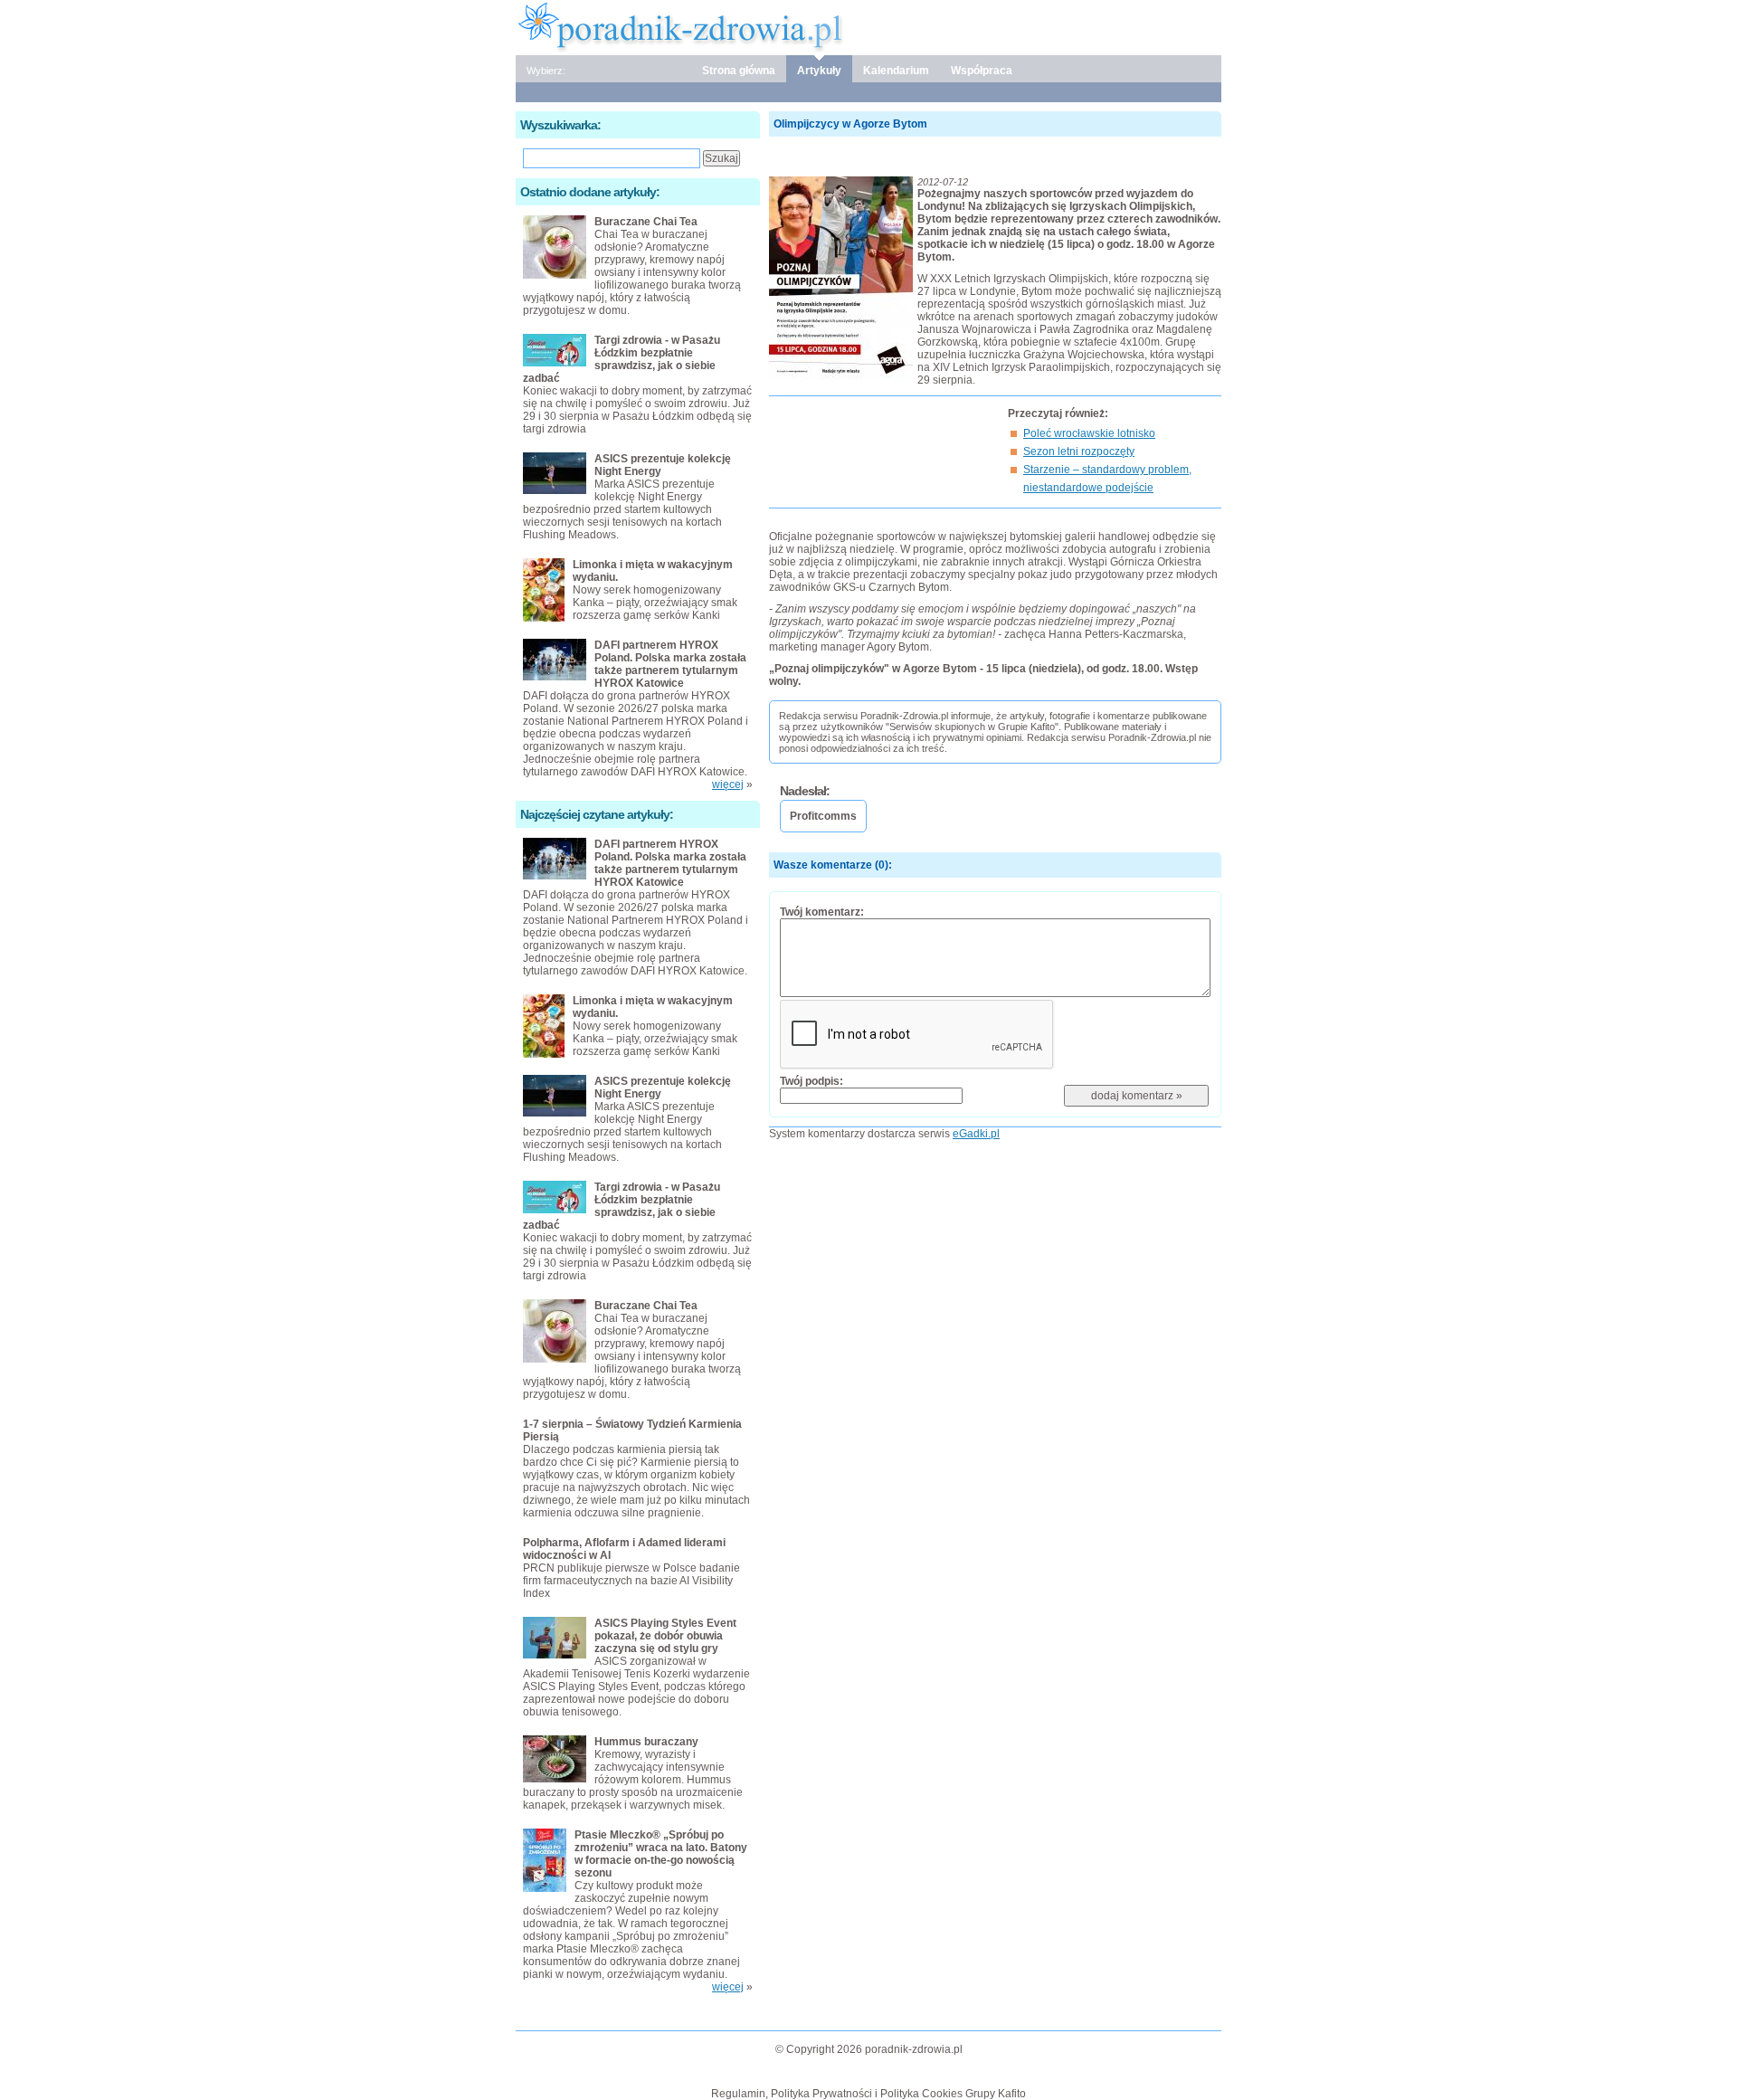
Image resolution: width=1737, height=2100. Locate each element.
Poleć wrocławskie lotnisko (1089, 433)
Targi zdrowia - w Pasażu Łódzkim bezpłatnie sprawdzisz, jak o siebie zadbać (622, 359)
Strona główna (739, 71)
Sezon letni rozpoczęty (1079, 451)
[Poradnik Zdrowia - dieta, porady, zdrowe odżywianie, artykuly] (868, 26)
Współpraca (982, 71)
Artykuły (819, 71)
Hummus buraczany (646, 1742)
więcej (728, 784)
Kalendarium (896, 71)
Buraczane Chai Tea (646, 222)
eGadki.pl (976, 1134)
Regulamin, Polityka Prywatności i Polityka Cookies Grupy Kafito (868, 2094)
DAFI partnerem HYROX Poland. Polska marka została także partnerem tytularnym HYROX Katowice (670, 664)
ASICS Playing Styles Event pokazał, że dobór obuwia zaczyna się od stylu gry (665, 1636)
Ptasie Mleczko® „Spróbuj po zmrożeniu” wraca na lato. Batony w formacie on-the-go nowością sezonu (661, 1854)
